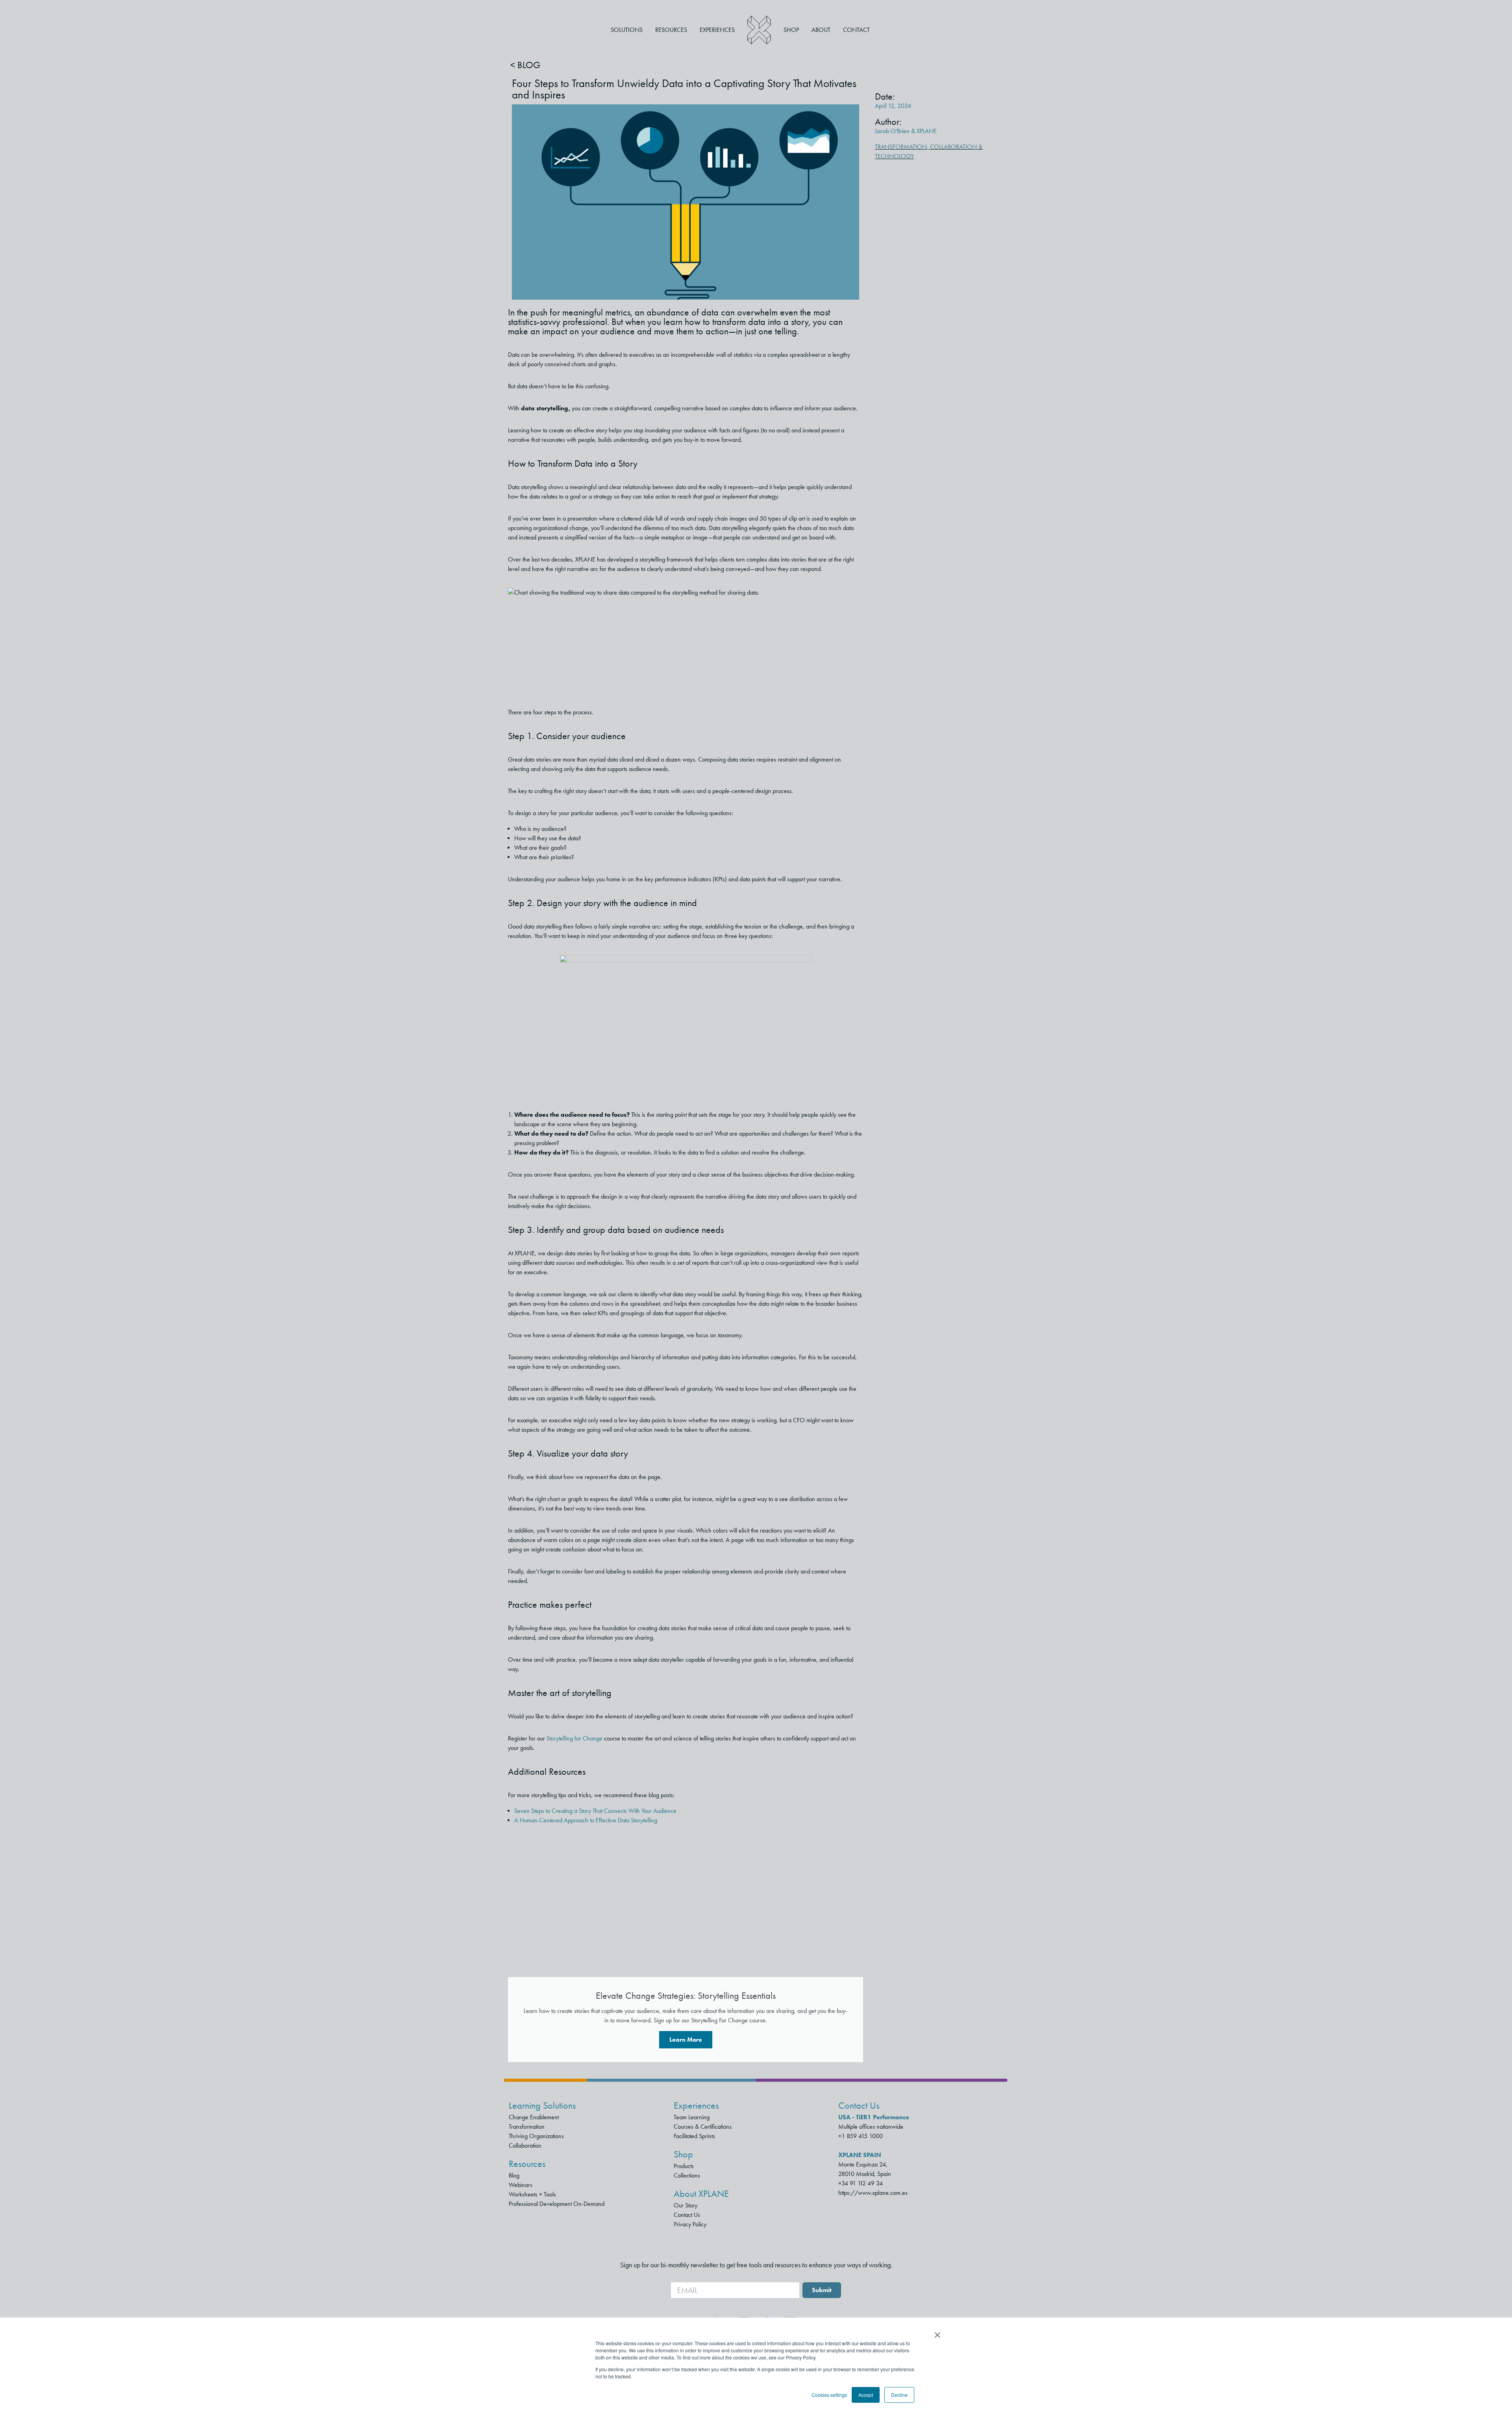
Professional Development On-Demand (557, 2204)
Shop (791, 30)
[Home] (759, 30)
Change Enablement (534, 2117)
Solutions (627, 30)
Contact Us (687, 2215)
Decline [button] (899, 2395)
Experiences (717, 30)
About (821, 30)
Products (684, 2166)
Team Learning (692, 2117)
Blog (514, 2175)
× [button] (937, 2332)
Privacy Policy (690, 2224)
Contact (856, 30)
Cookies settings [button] (829, 2395)
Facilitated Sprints (694, 2136)
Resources (671, 30)
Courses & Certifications (703, 2127)
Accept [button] (866, 2395)
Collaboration (525, 2145)
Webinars (521, 2185)
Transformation (901, 147)
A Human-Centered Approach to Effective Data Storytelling (586, 1820)
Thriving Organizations (536, 2136)
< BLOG (525, 65)
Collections (687, 2175)
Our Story (686, 2205)
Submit (822, 2290)
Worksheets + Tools (532, 2194)
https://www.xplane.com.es (873, 2193)
